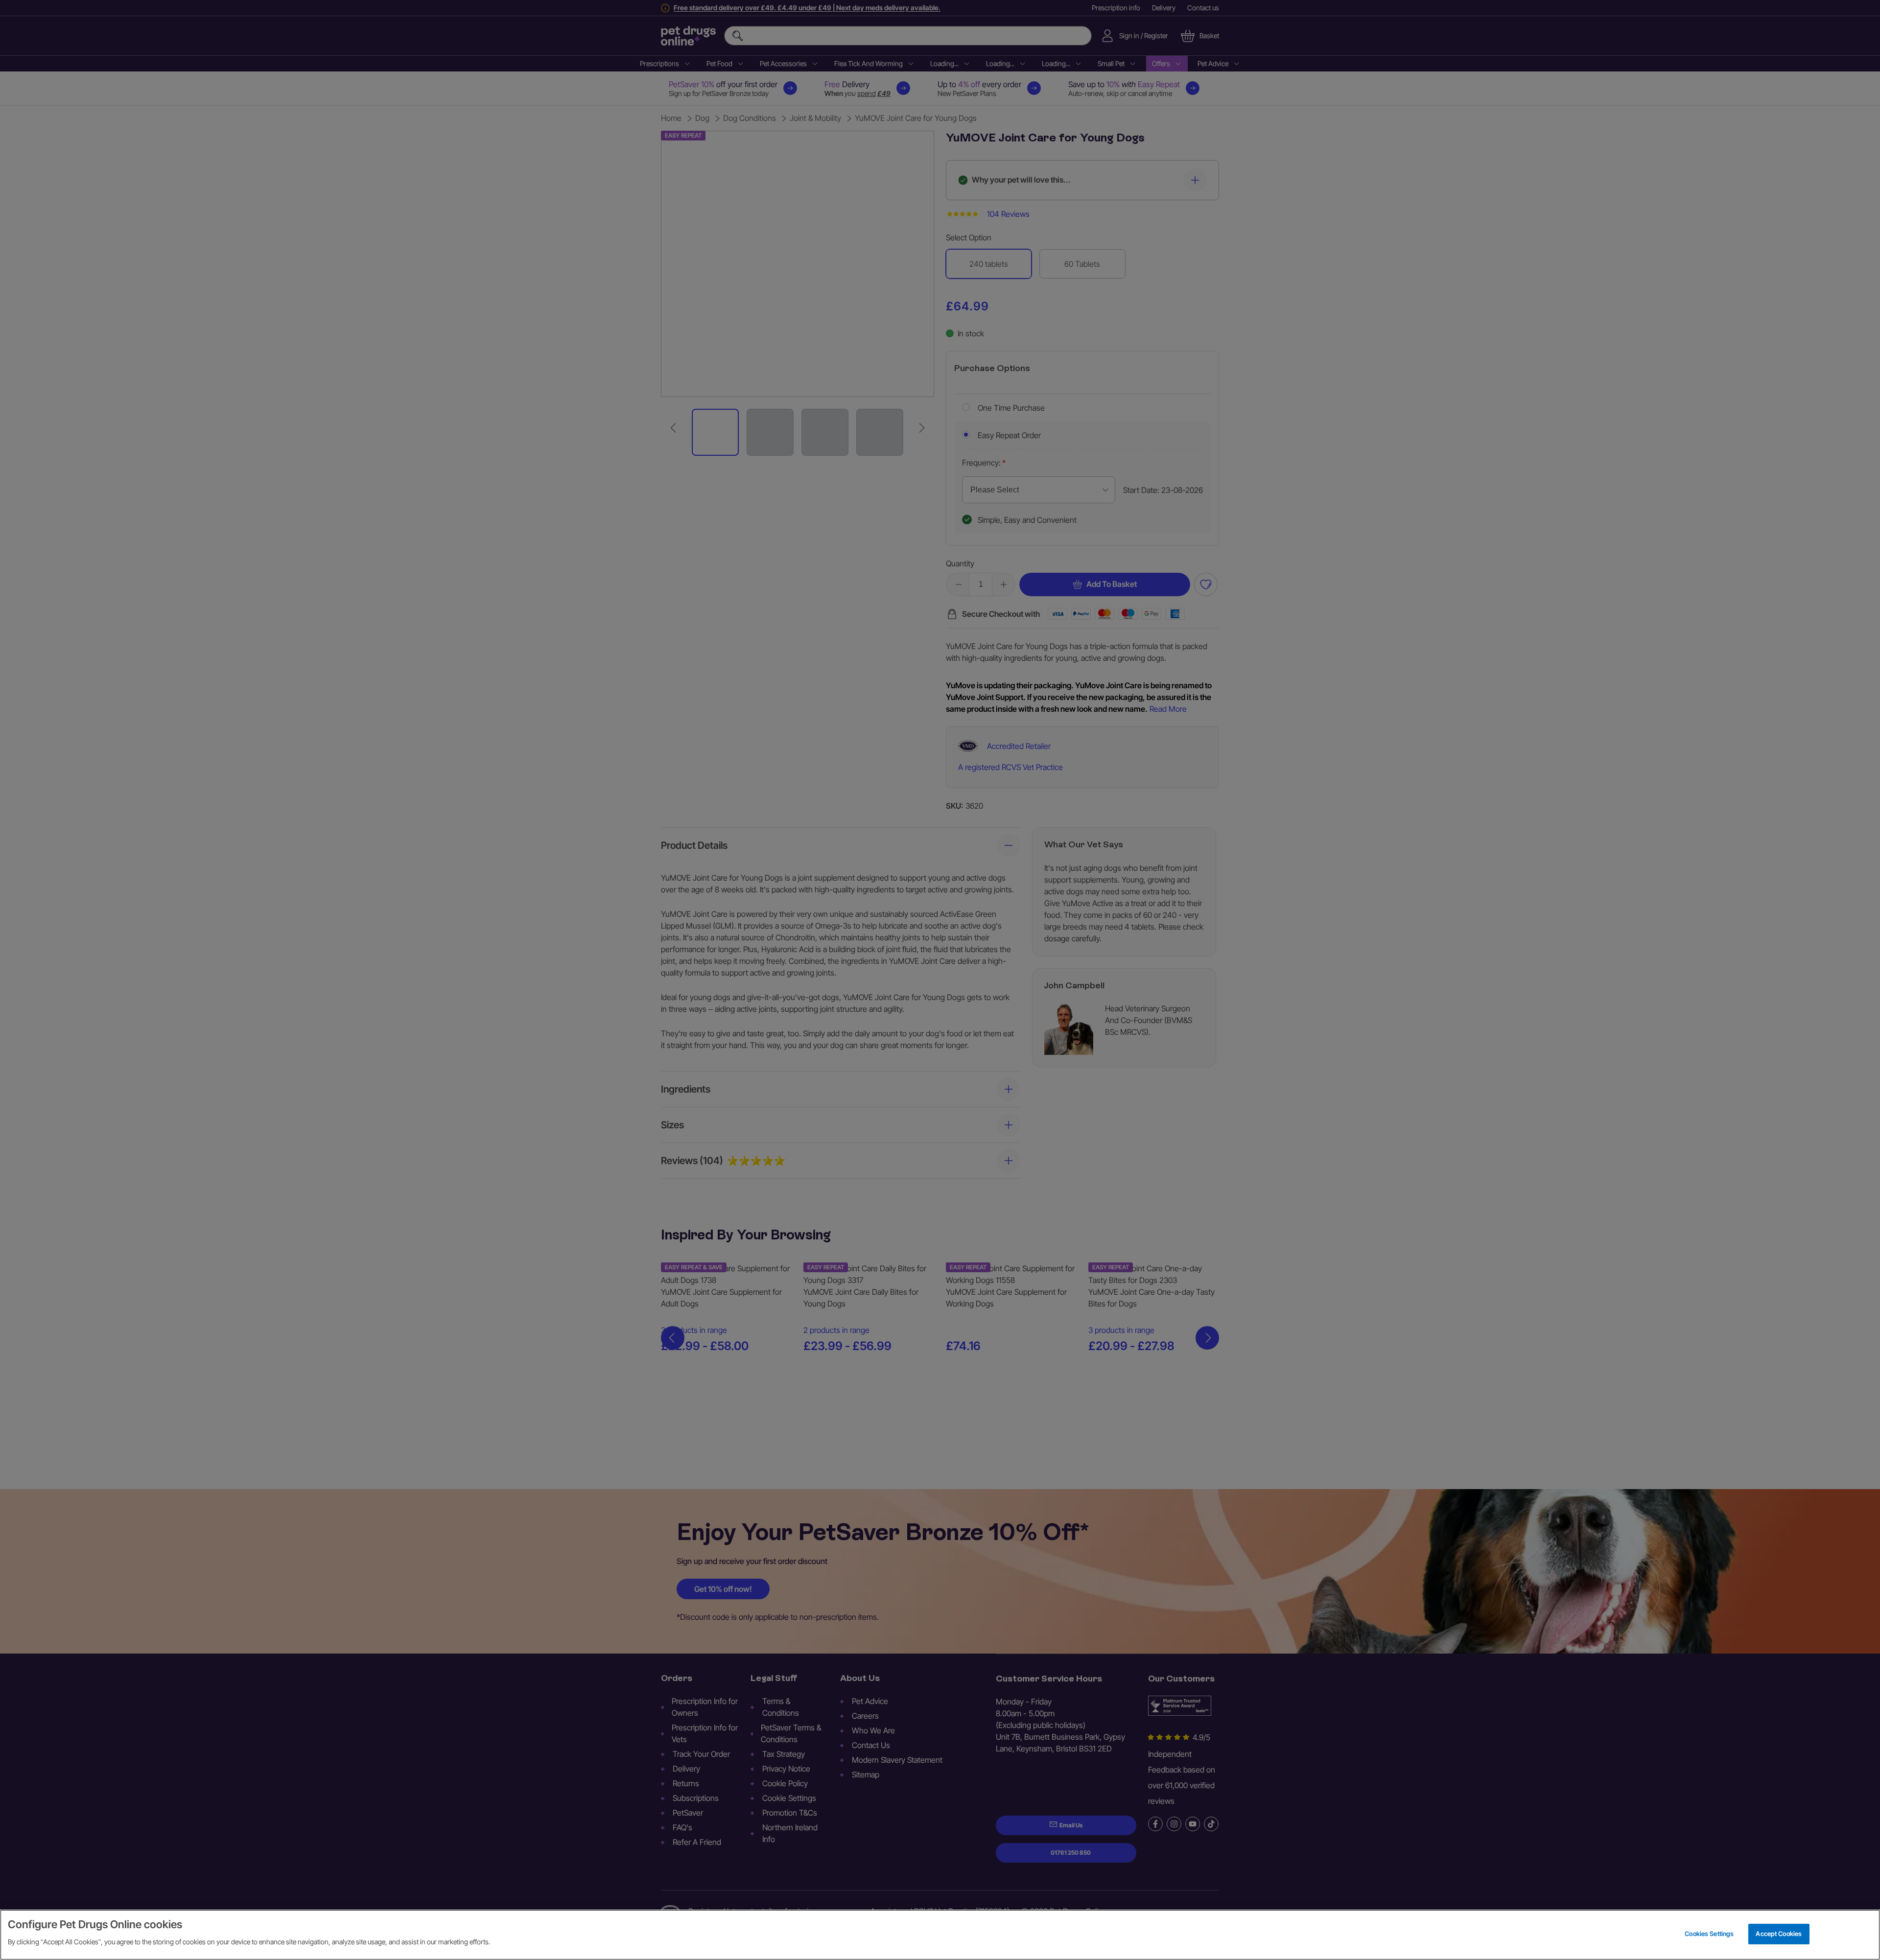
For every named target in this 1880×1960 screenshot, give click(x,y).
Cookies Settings (1709, 1934)
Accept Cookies (1779, 1934)
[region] (940, 1935)
